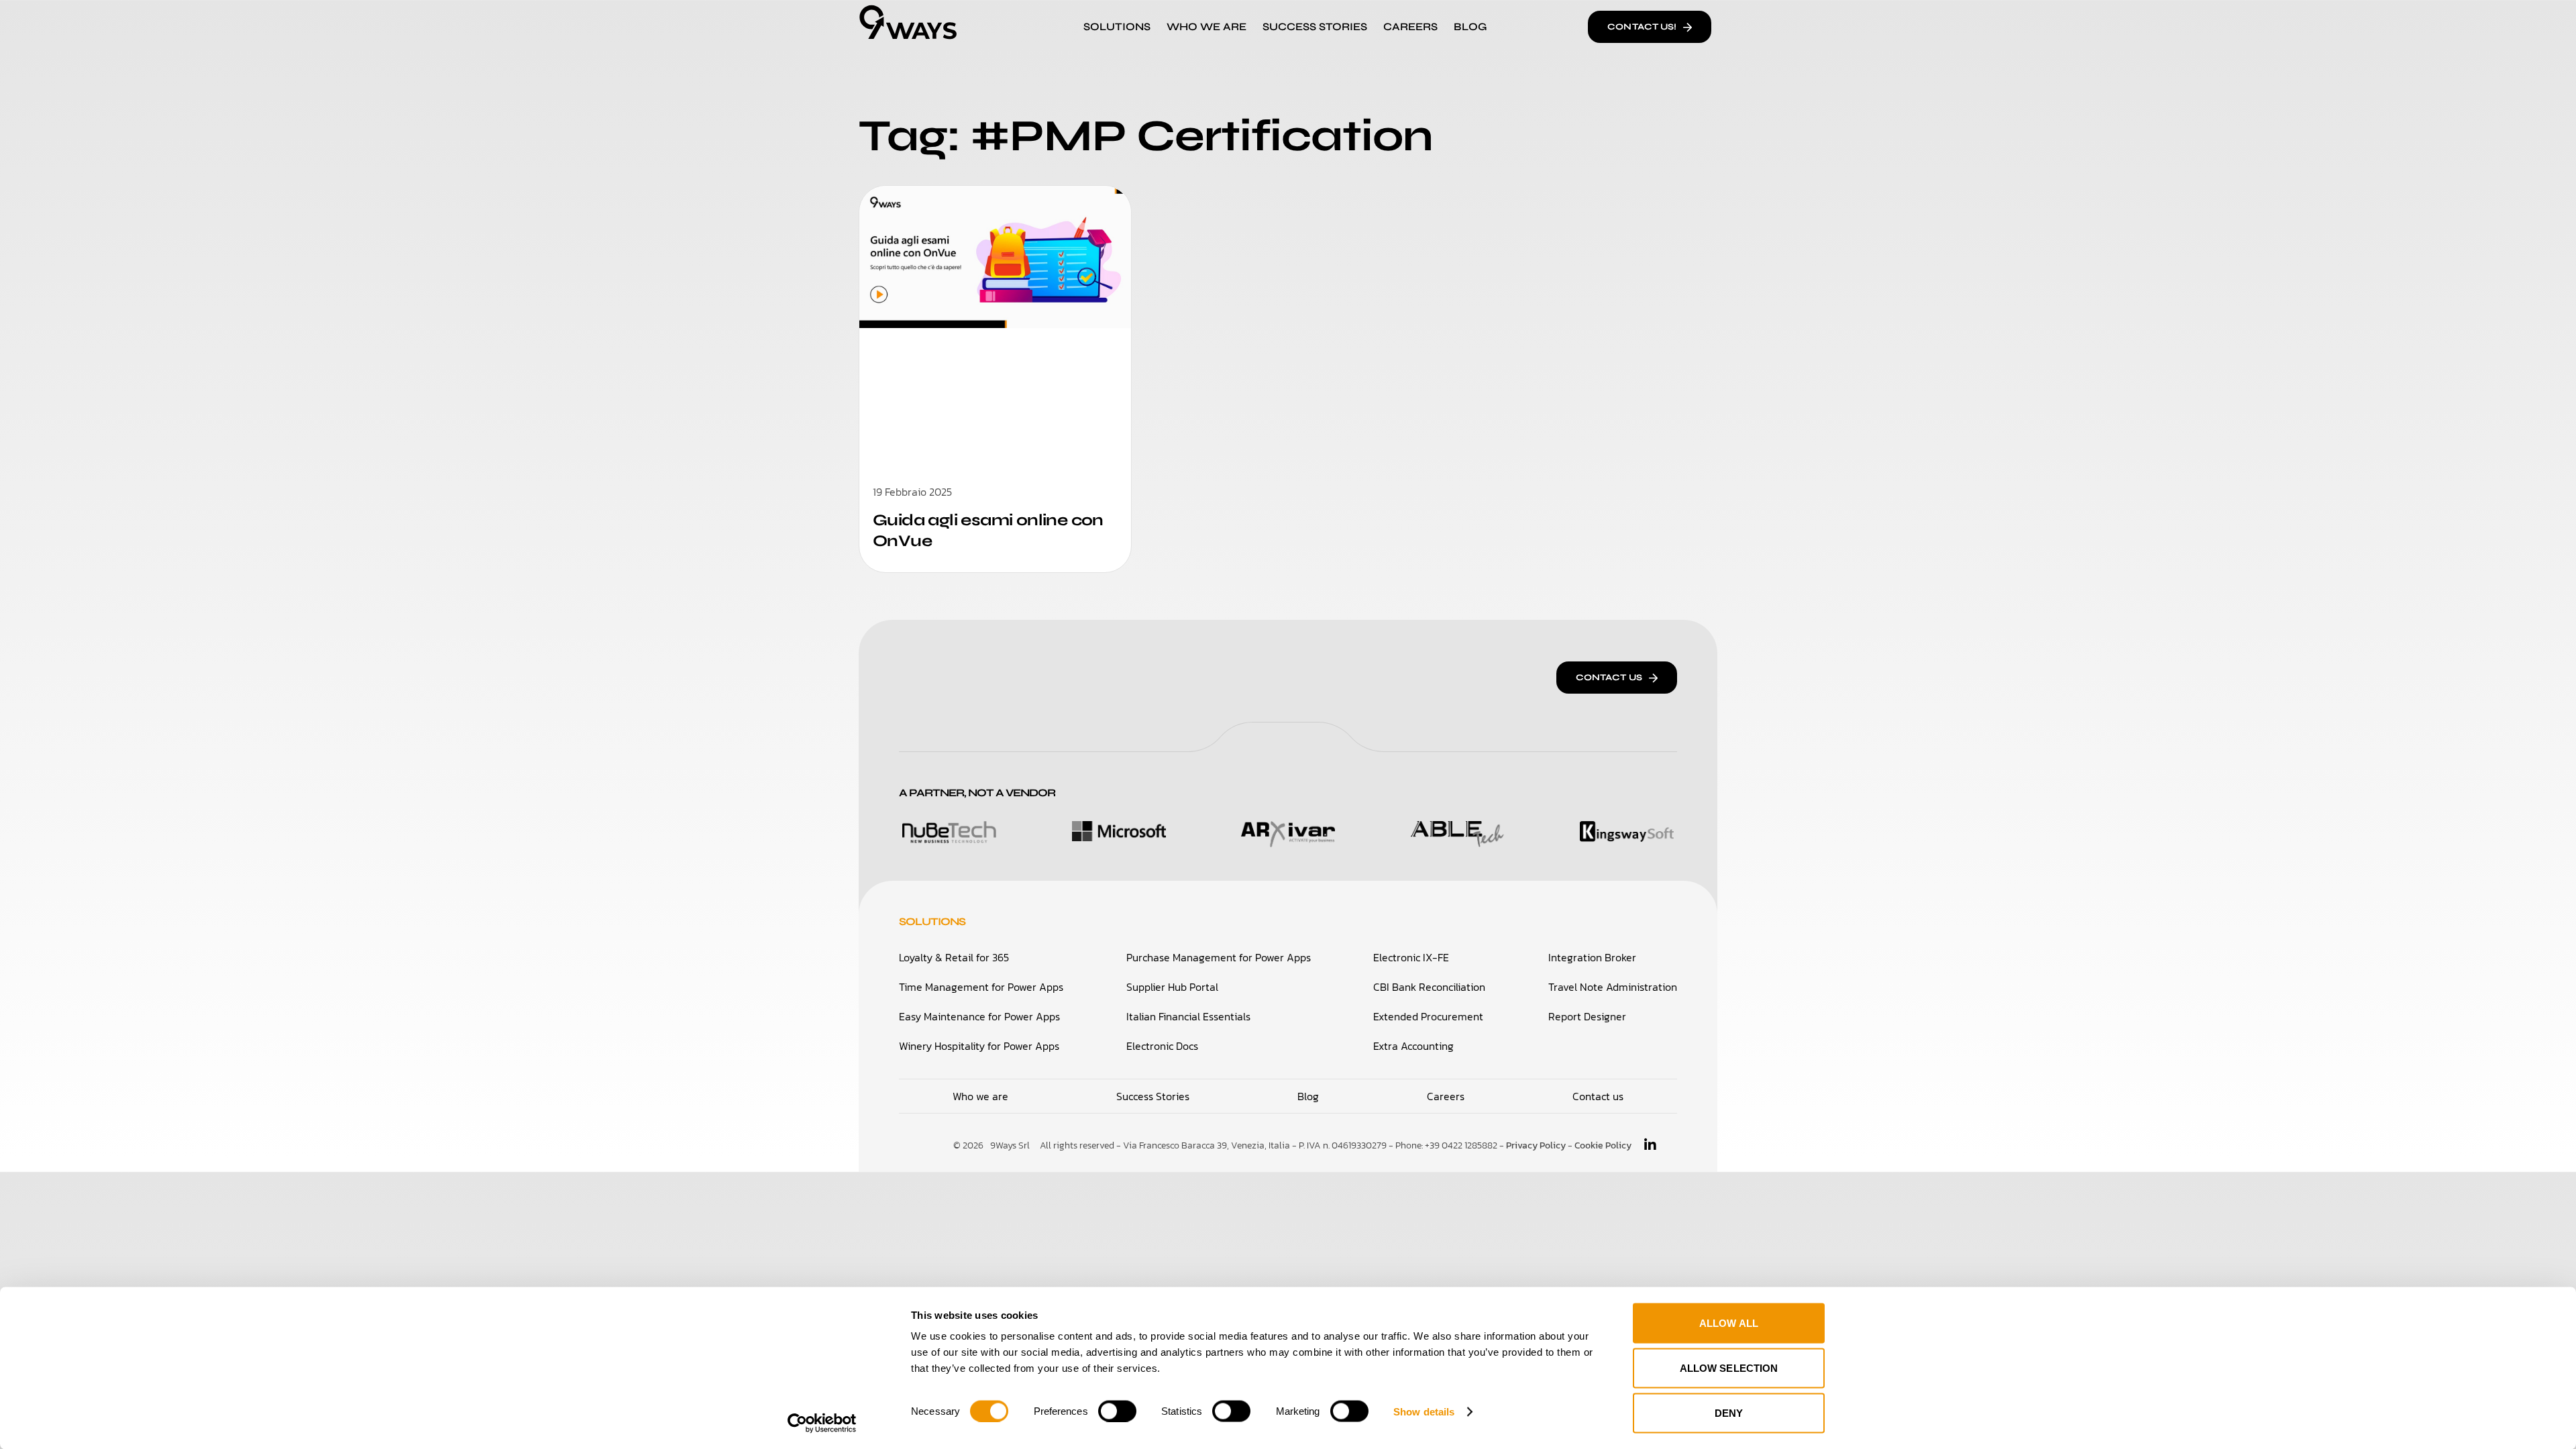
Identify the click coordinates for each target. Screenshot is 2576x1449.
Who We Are (1206, 26)
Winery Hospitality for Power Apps (979, 1046)
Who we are (980, 1096)
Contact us (1598, 1096)
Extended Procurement (1428, 1016)
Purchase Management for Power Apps (1219, 957)
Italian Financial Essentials (1188, 1016)
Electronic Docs (1162, 1046)
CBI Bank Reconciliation (1429, 987)
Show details (1424, 1411)
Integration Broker (1592, 957)
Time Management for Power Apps (981, 987)
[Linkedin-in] (1650, 1145)
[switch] (1117, 1411)
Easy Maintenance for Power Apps (979, 1016)
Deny (1729, 1413)
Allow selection (1729, 1368)
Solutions (1117, 26)
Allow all (1729, 1323)
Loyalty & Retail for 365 (954, 957)
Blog (1470, 26)
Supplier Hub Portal (1172, 987)
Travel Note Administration (1613, 987)
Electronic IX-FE (1411, 957)
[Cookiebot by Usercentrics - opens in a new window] (822, 1423)
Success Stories (1315, 26)
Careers (1410, 26)
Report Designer (1587, 1016)
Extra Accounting (1413, 1046)
